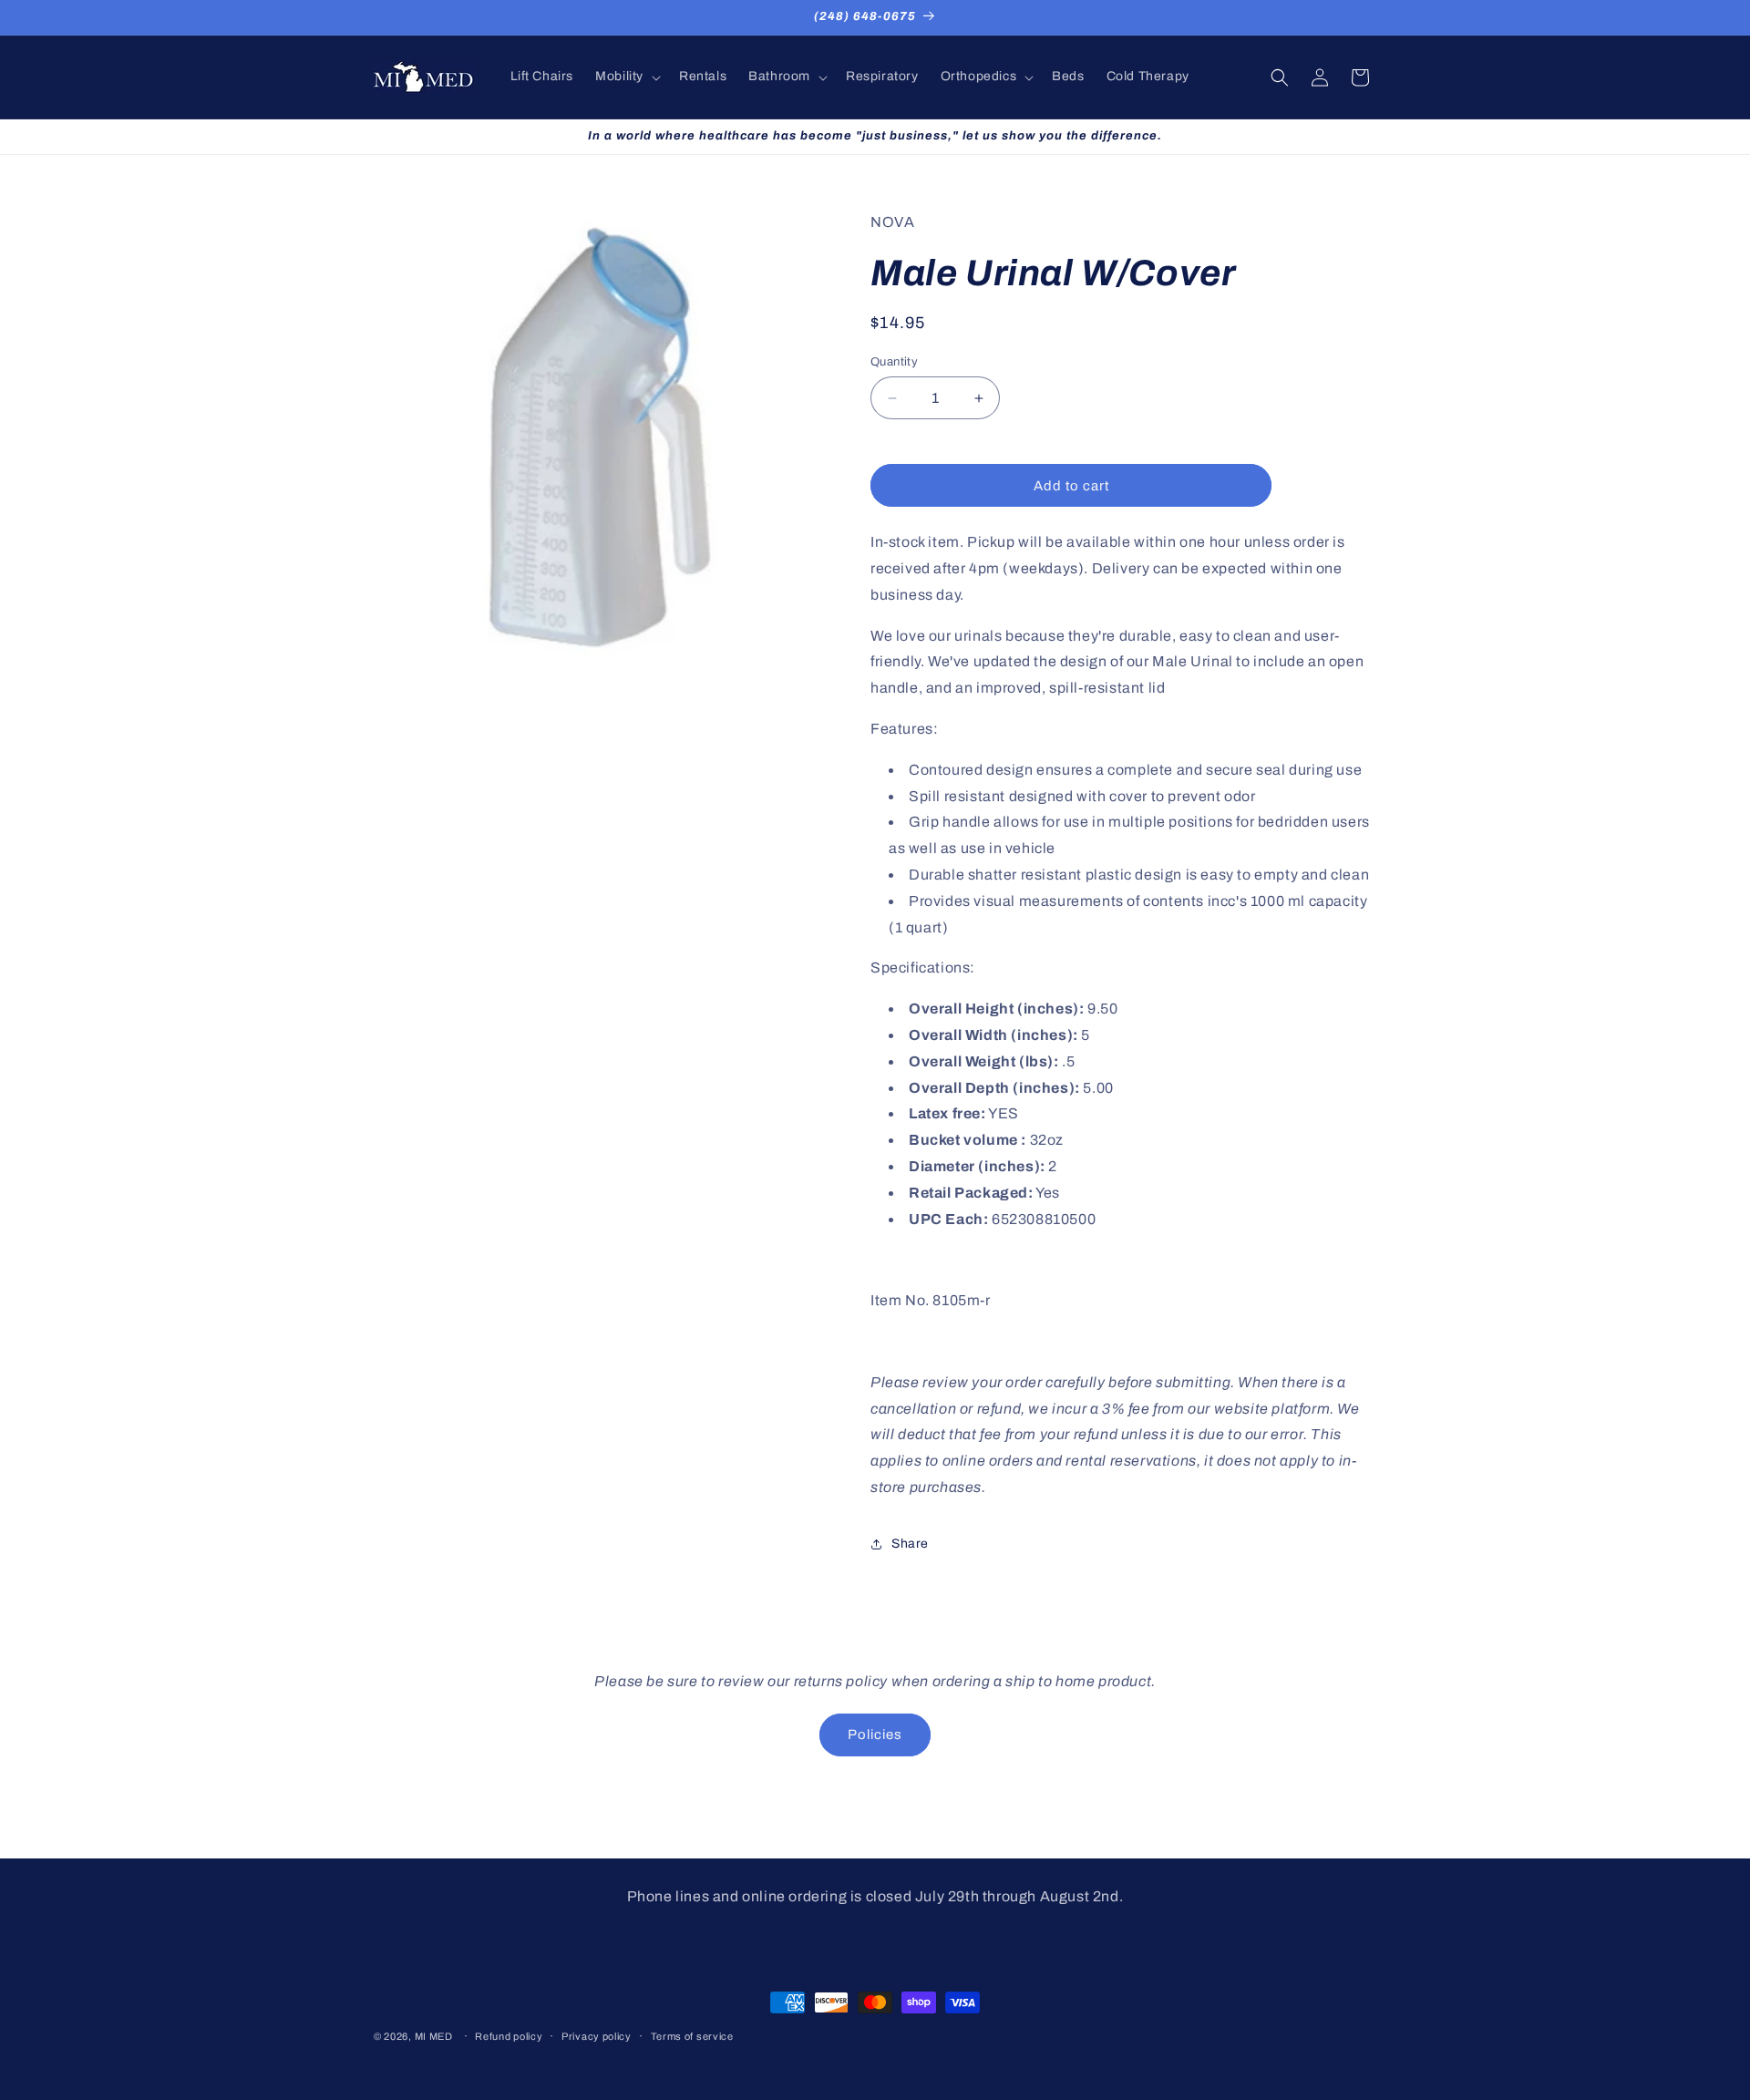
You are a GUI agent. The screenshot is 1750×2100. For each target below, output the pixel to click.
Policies (875, 1735)
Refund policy (509, 2035)
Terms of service (692, 2035)
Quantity (894, 362)
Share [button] (910, 1544)
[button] (626, 77)
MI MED (434, 2036)
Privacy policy (597, 2035)
